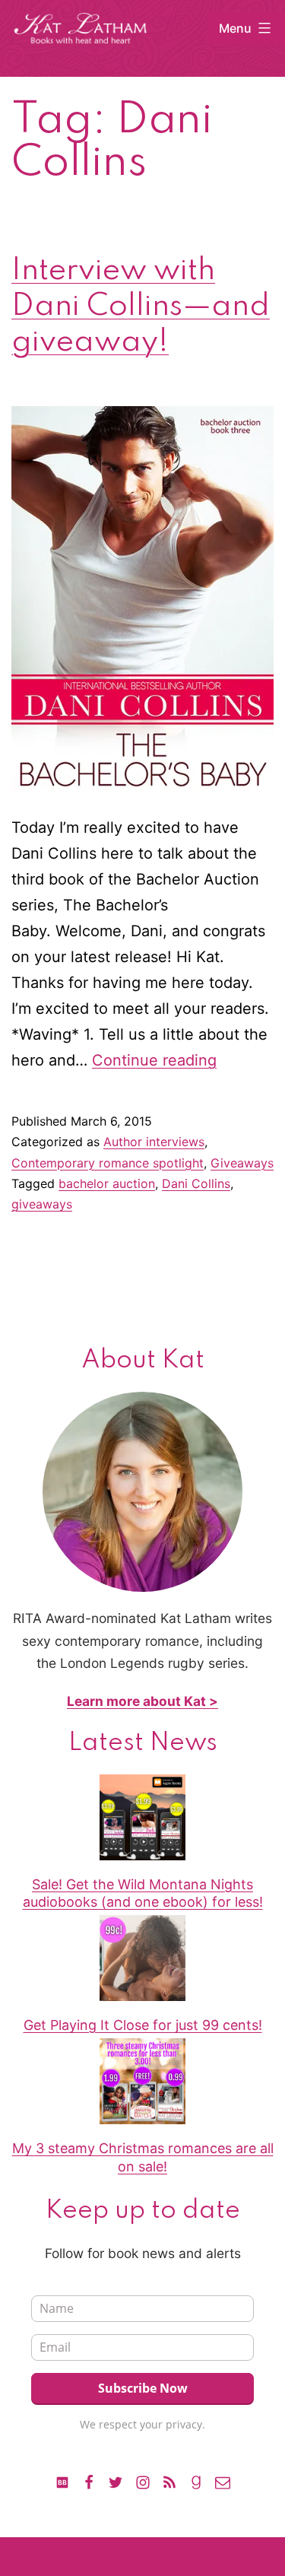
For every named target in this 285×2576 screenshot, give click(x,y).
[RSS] (169, 2481)
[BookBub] (62, 2481)
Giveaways (242, 1163)
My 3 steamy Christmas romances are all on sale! (143, 2157)
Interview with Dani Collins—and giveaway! (141, 307)
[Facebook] (89, 2481)
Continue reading (154, 1060)
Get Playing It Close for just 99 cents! (143, 2025)
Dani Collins (196, 1183)
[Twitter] (116, 2481)
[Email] (223, 2481)
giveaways (42, 1204)
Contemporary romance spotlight (108, 1163)
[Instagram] (142, 2481)
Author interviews (154, 1142)
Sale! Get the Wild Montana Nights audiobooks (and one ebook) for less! (143, 1893)
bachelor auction (107, 1183)
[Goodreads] (196, 2481)
